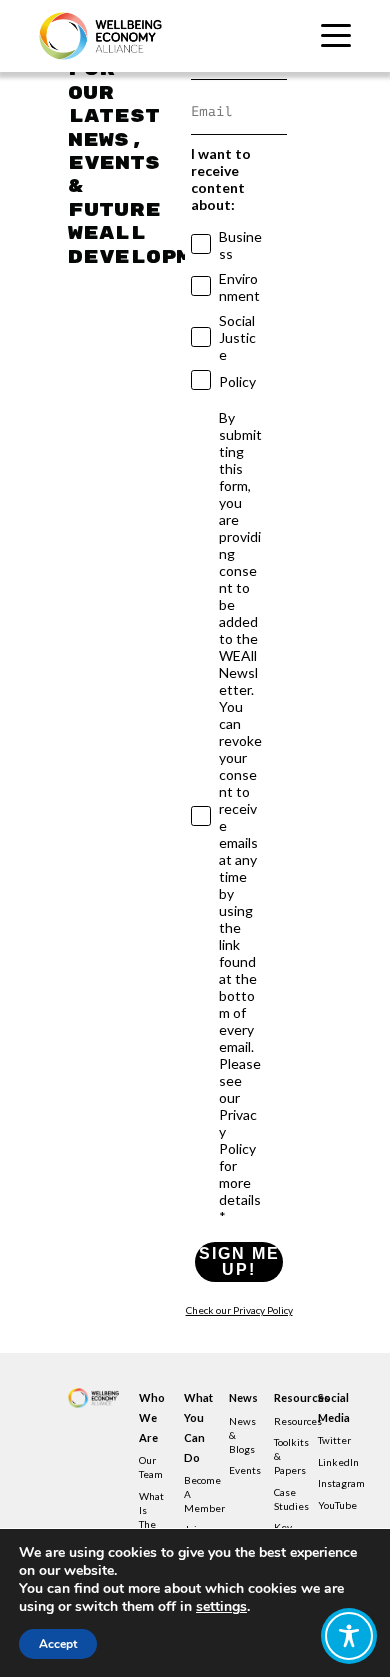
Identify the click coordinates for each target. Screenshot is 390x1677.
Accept (58, 1644)
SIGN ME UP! (239, 1261)
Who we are (150, 1417)
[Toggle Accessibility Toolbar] (349, 1636)
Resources (285, 1397)
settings (221, 1607)
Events (245, 1470)
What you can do (195, 1427)
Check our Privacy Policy (239, 1310)
